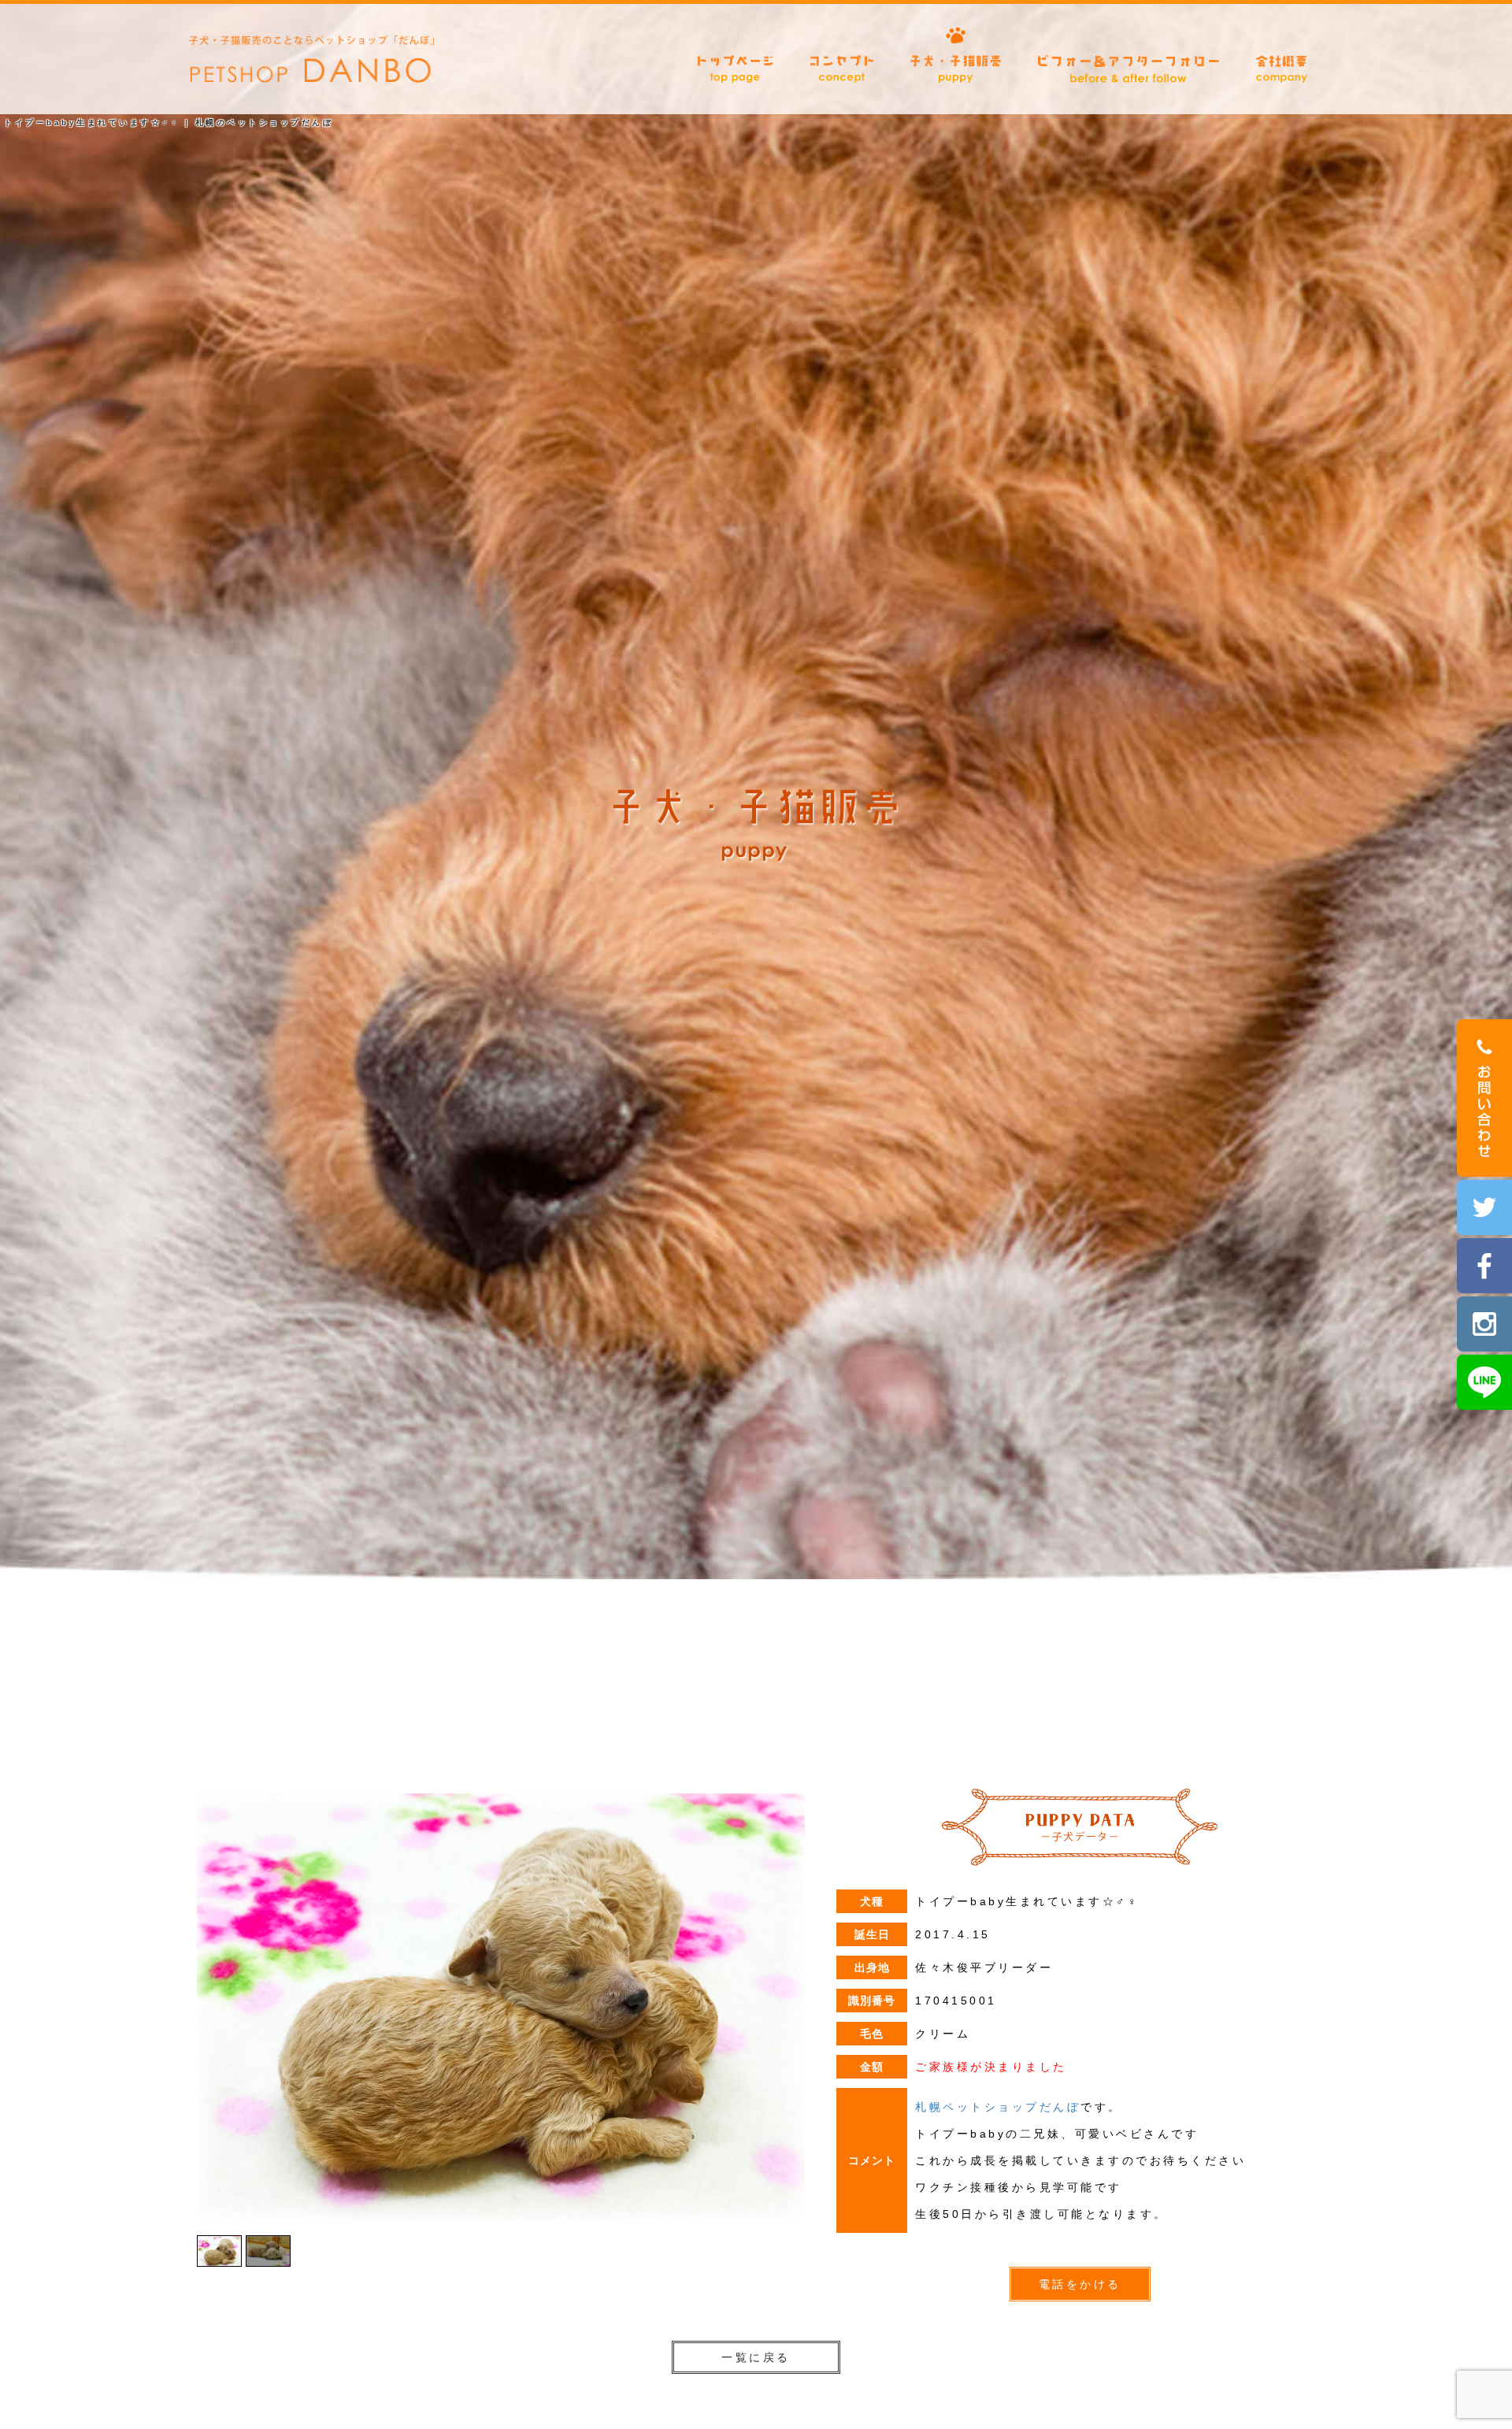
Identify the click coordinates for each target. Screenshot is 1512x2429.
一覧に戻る (756, 2357)
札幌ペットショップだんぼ (998, 2107)
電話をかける (1080, 2284)
